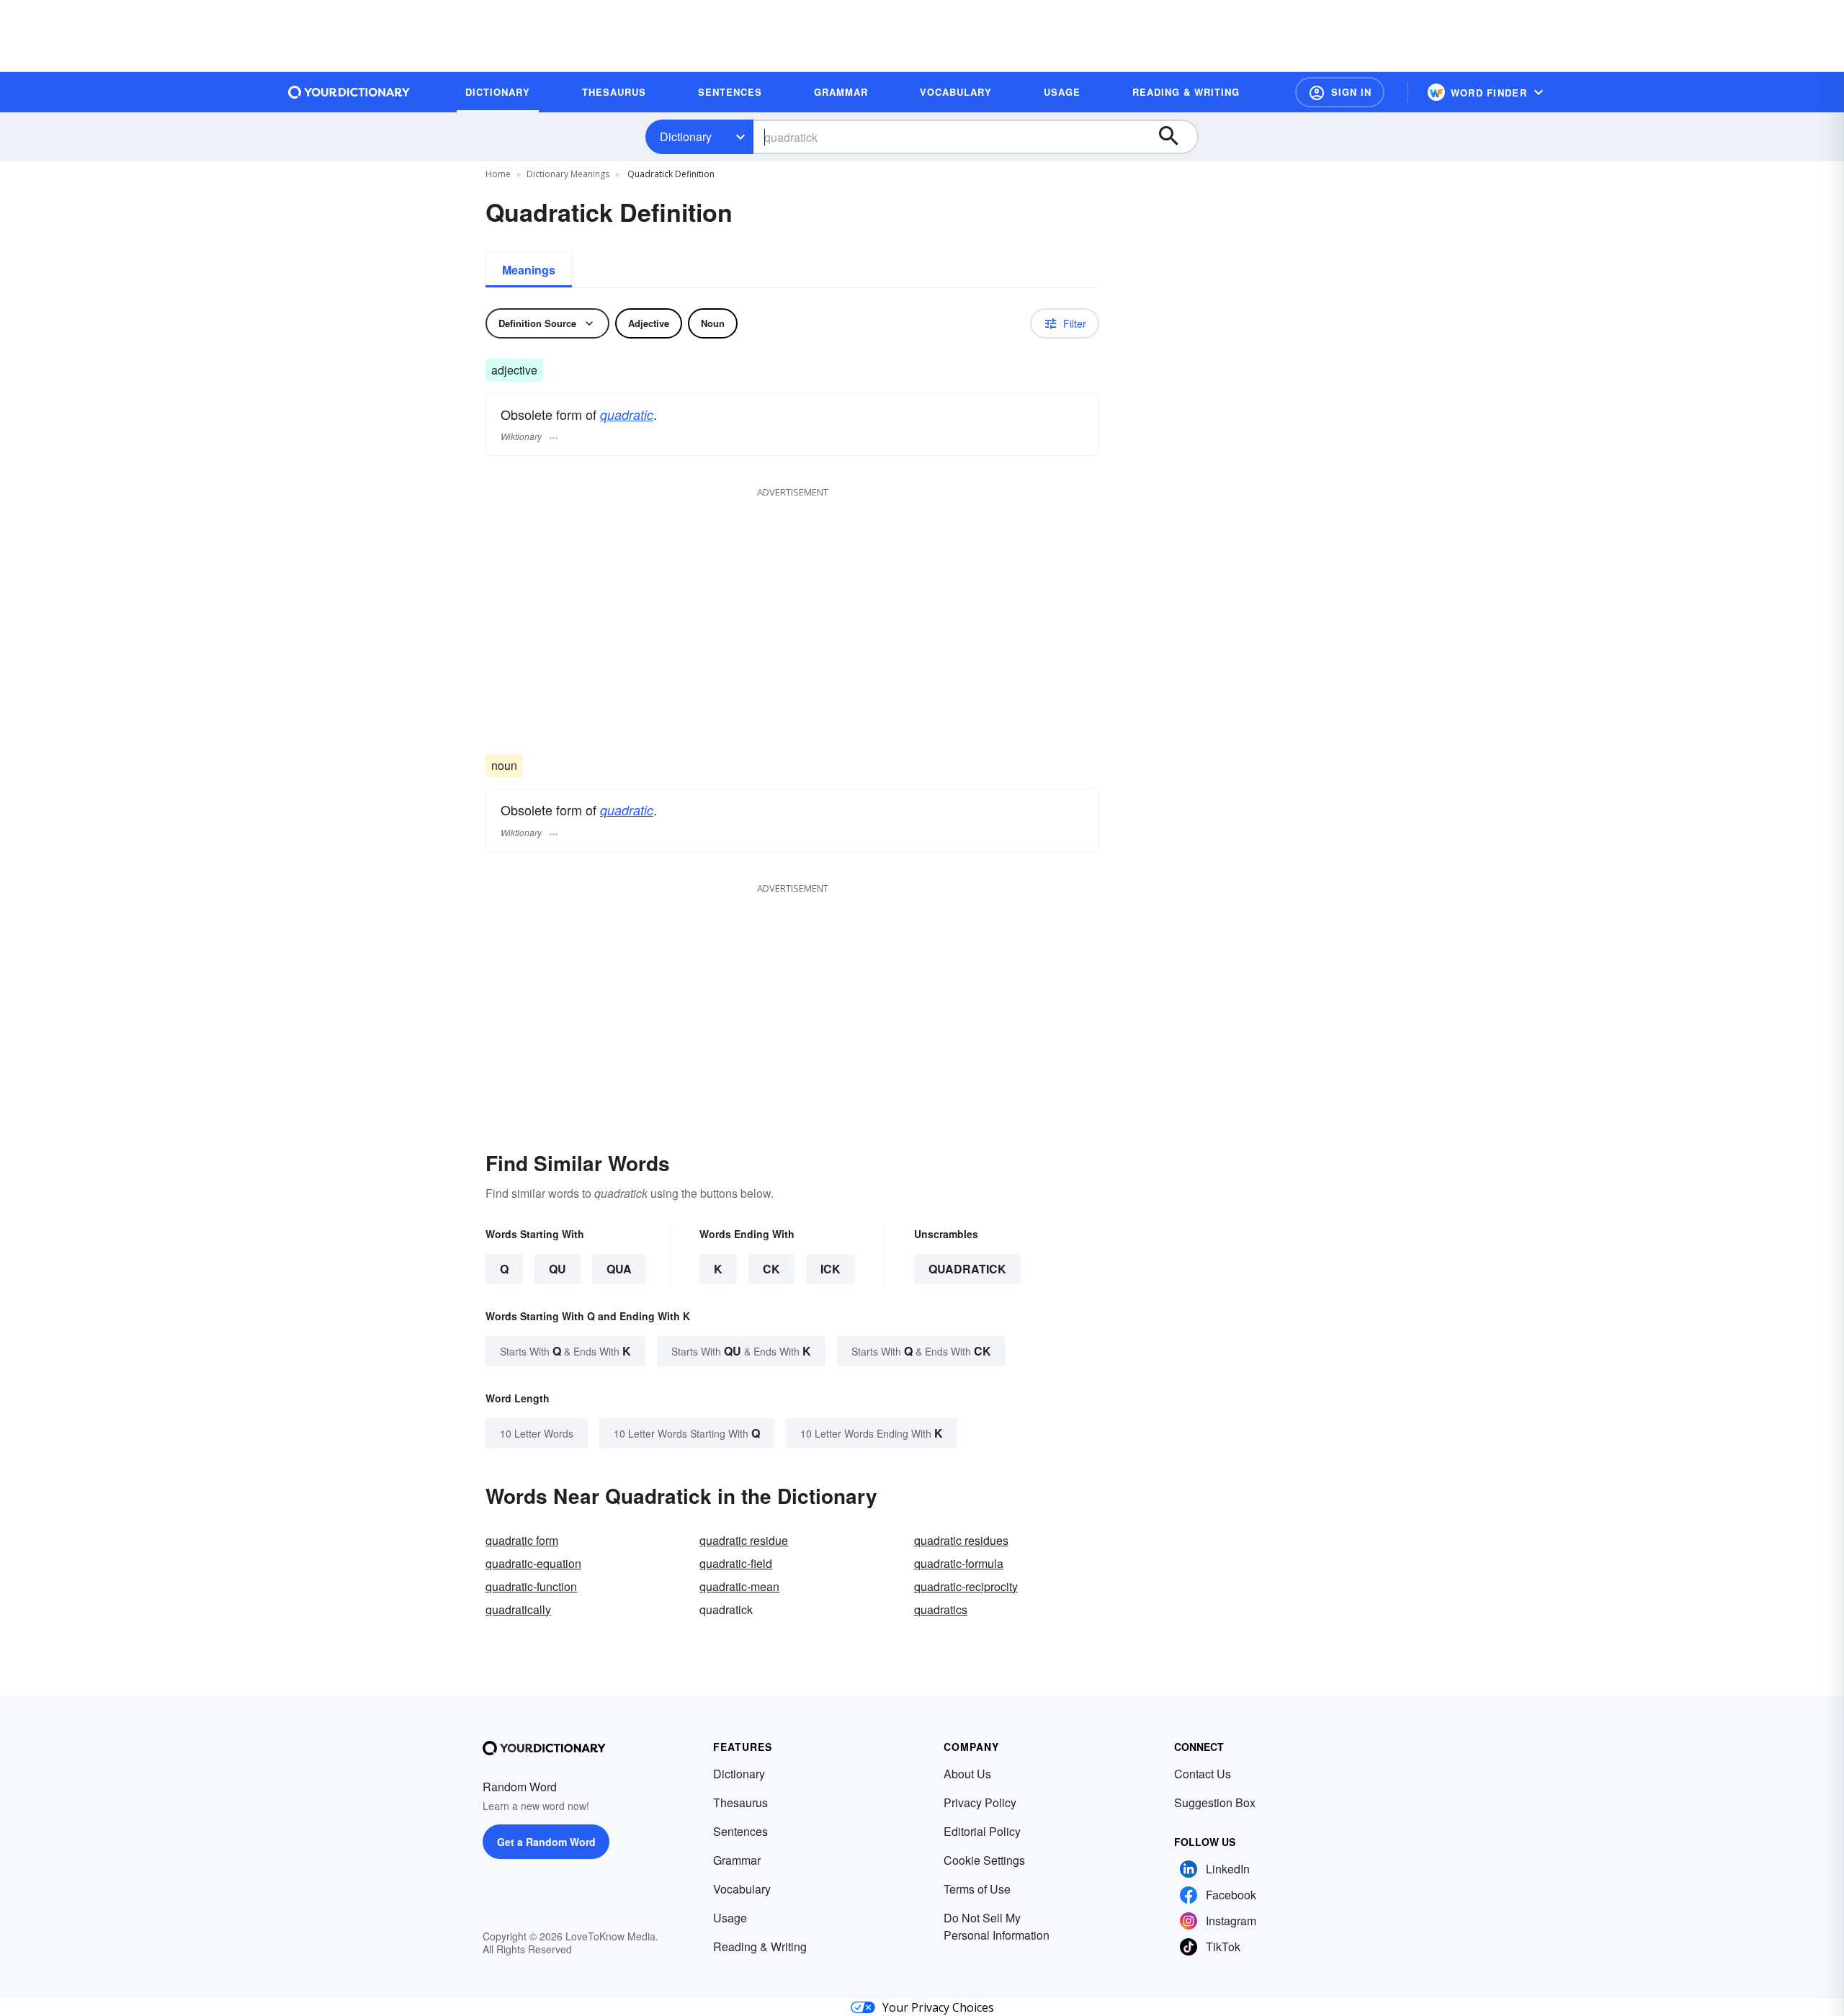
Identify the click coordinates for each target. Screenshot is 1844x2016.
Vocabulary (742, 1889)
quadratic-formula (959, 1563)
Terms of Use (977, 1889)
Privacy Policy (980, 1802)
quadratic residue (744, 1540)
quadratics (941, 1609)
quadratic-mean (739, 1586)
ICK (831, 1269)
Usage (730, 1918)
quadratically (518, 1609)
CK (771, 1269)
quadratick (967, 1269)
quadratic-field (736, 1563)
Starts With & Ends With (565, 1351)
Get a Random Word (546, 1842)
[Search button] (1176, 137)
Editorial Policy (982, 1831)
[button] (1340, 92)
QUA (619, 1269)
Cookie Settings (984, 1860)
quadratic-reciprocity (966, 1586)
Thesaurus (740, 1802)
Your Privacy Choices (938, 2007)
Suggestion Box (1215, 1802)
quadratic (627, 415)
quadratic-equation (533, 1563)
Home (498, 174)
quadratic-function (531, 1586)
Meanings (529, 270)
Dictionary (686, 136)
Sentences (740, 1831)
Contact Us (1203, 1774)
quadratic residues (961, 1540)
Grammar (737, 1860)
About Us (967, 1774)
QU (558, 1269)
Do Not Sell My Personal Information (997, 1926)
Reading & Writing (760, 1946)
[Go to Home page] (349, 92)
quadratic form (522, 1540)
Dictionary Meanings (568, 174)
